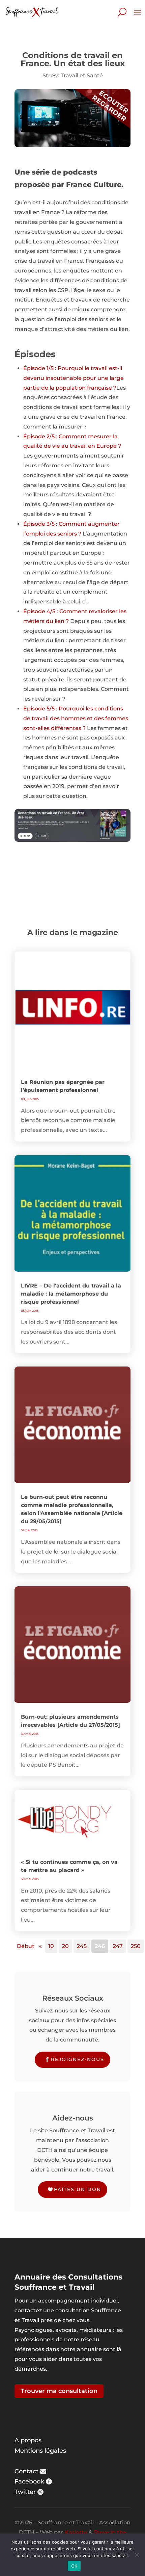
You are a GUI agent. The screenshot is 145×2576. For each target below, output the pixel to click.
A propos (28, 2440)
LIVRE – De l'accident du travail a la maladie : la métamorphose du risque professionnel (71, 1294)
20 (65, 1946)
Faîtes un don (78, 2189)
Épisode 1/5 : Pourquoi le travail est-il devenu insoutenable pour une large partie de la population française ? (74, 378)
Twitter (25, 2492)
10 (51, 1946)
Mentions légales (40, 2451)
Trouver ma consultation (59, 2391)
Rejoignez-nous (78, 2059)
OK (74, 2566)
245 (82, 1946)
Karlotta (76, 2532)
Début (26, 1946)
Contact (26, 2471)
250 (136, 1946)
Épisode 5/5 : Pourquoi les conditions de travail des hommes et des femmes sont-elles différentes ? (76, 718)
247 (118, 1946)
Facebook (29, 2481)
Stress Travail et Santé (73, 75)
